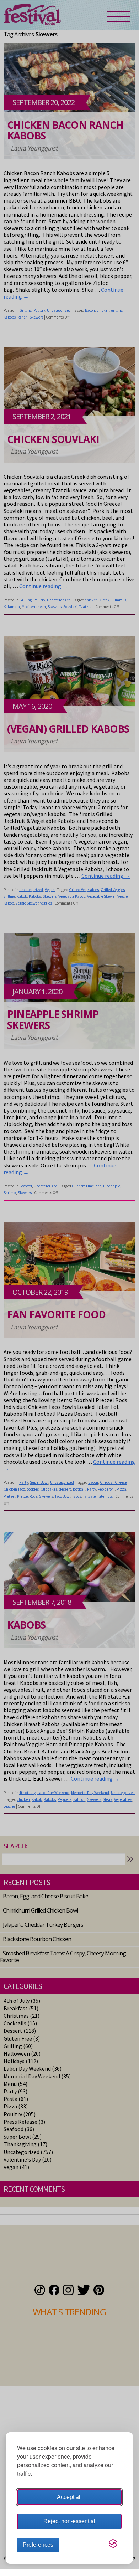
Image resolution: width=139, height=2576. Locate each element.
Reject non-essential (69, 2521)
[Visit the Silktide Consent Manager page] (113, 2544)
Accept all (69, 2497)
